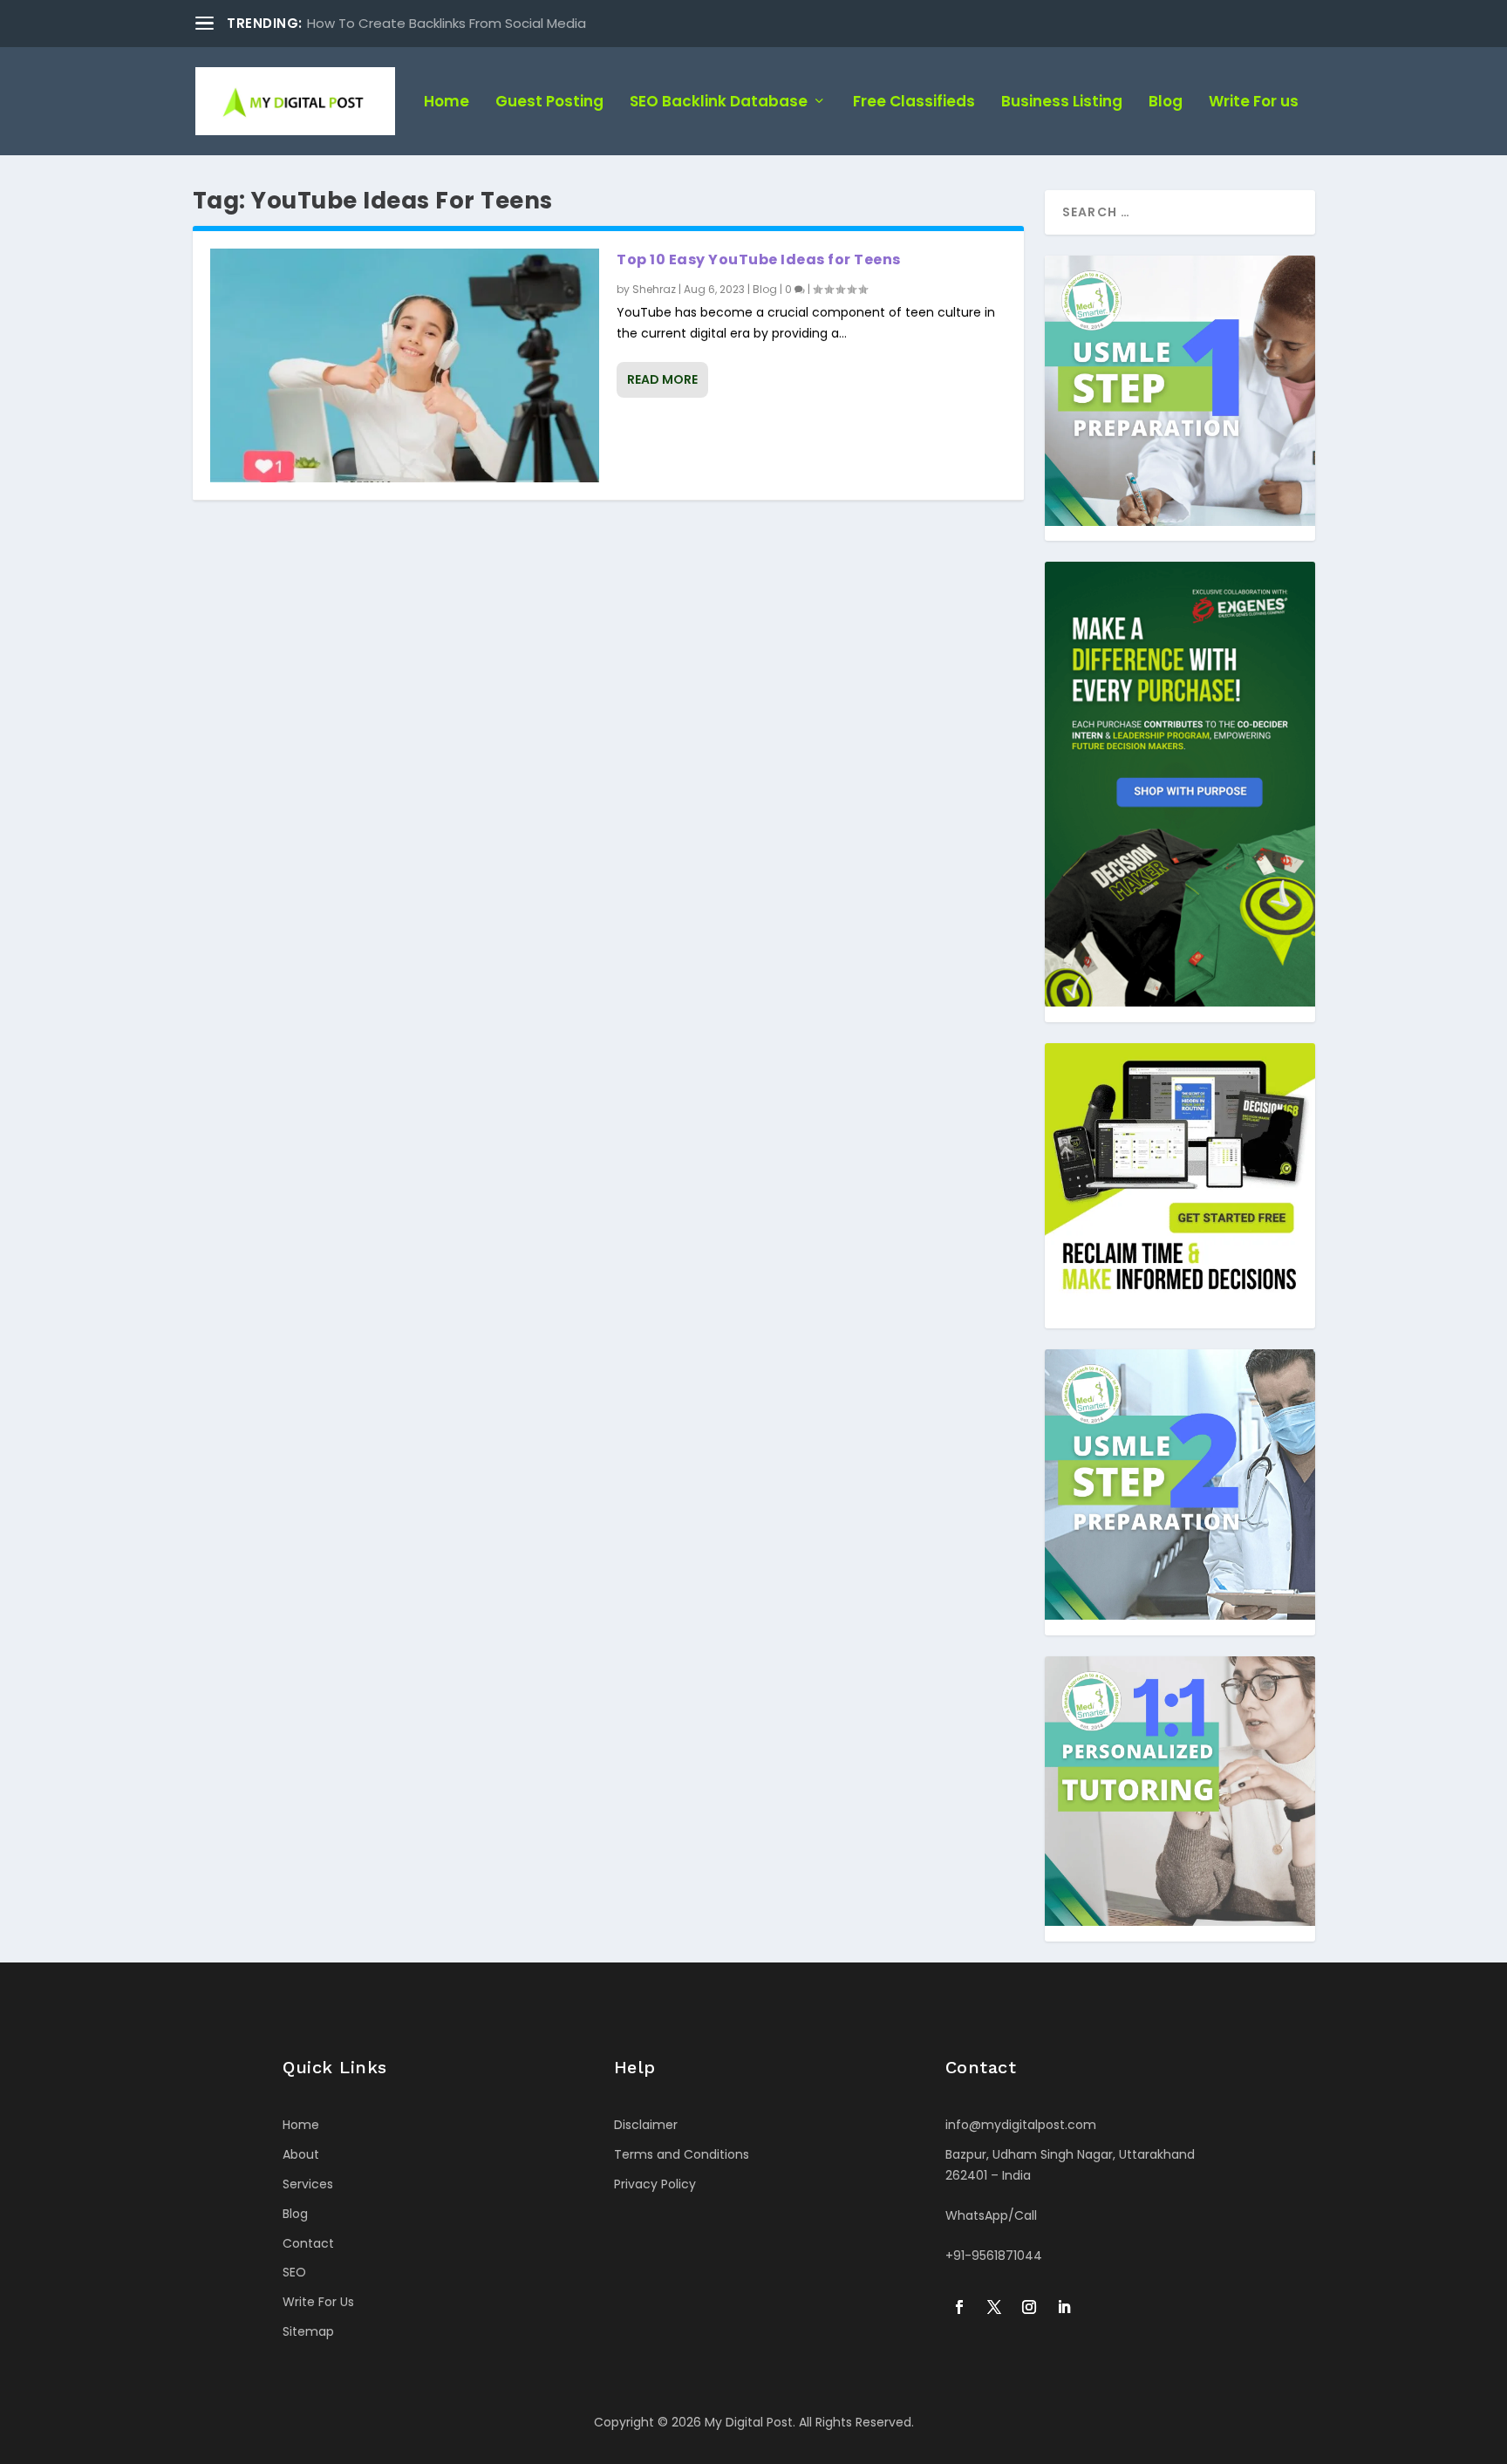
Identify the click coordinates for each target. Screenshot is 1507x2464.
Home (447, 103)
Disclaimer (646, 2125)
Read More (662, 379)
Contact (308, 2243)
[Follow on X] (994, 2307)
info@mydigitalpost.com (1021, 2125)
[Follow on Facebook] (959, 2307)
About (301, 2154)
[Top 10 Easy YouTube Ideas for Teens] (405, 365)
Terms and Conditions (682, 2154)
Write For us (1254, 103)
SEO (294, 2272)
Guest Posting (549, 103)
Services (308, 2184)
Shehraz (654, 289)
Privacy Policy (655, 2184)
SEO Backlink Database (719, 103)
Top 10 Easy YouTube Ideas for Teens (759, 259)
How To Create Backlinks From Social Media (447, 23)
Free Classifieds (914, 103)
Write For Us (318, 2302)
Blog (1166, 103)
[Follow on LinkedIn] (1064, 2307)
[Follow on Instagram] (1029, 2307)
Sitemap (308, 2331)
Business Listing (1062, 103)
